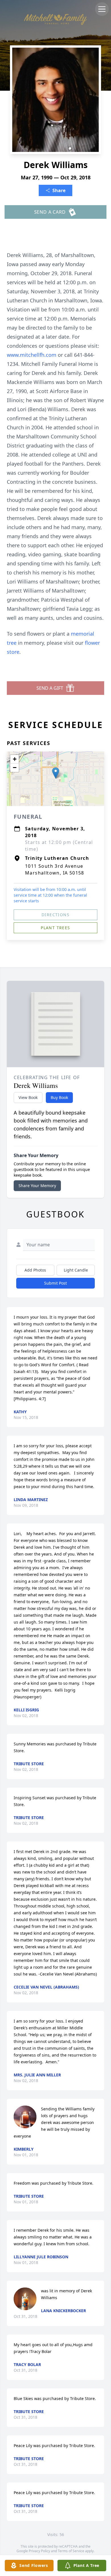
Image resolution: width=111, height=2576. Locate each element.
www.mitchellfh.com (32, 355)
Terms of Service (71, 2551)
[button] (56, 773)
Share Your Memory (37, 1186)
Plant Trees (55, 928)
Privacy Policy (39, 2551)
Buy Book (59, 1097)
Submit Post (55, 1283)
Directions (55, 915)
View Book (28, 1097)
